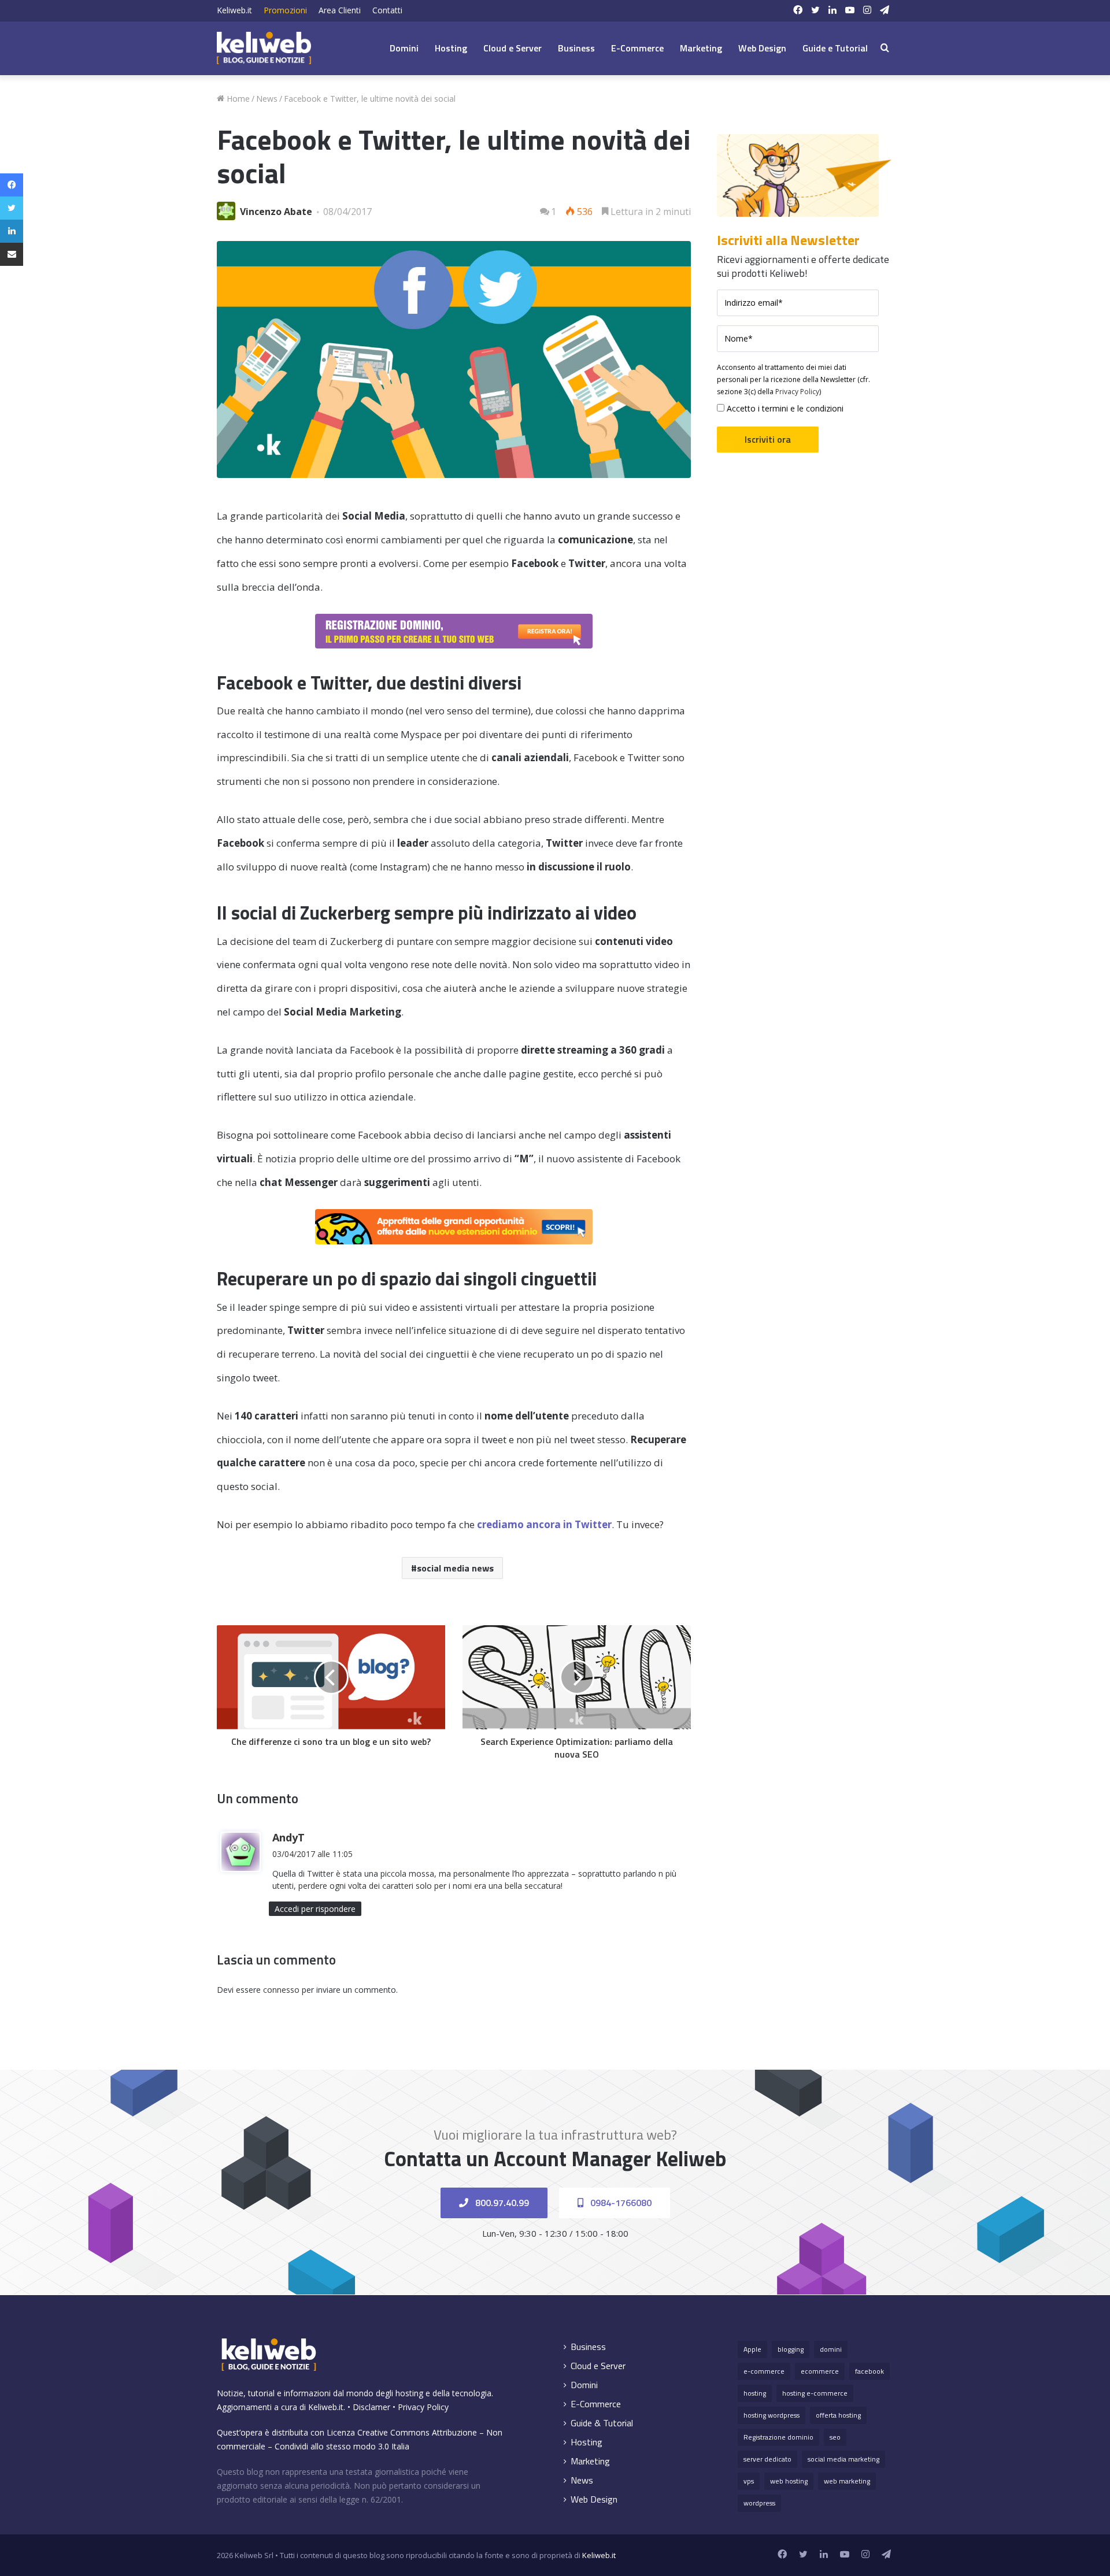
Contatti (387, 10)
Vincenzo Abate (276, 212)
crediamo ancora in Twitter (544, 1524)
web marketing (847, 2481)
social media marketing (843, 2459)
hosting (755, 2393)
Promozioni (285, 10)
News (267, 99)
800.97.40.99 (501, 2203)
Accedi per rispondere (315, 1909)
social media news (455, 1568)
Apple (752, 2349)
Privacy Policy (797, 392)
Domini (404, 48)
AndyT (288, 1837)
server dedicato (767, 2459)
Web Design (762, 48)
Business (576, 48)
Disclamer (371, 2407)
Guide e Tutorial (835, 48)
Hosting (451, 48)
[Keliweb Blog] (264, 48)
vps (749, 2481)
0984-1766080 (620, 2203)
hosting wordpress (772, 2415)
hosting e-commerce (815, 2393)
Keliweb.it (234, 10)
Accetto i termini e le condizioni (784, 408)
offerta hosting (838, 2415)
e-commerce (764, 2371)
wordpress (759, 2503)
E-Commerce (637, 48)
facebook (869, 2371)
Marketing (701, 48)
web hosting (789, 2481)
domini (831, 2349)
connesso (281, 1990)
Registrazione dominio (778, 2437)
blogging (791, 2349)
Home (237, 99)
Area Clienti (340, 10)
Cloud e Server (513, 48)
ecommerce (820, 2371)
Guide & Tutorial (602, 2423)
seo (835, 2437)
